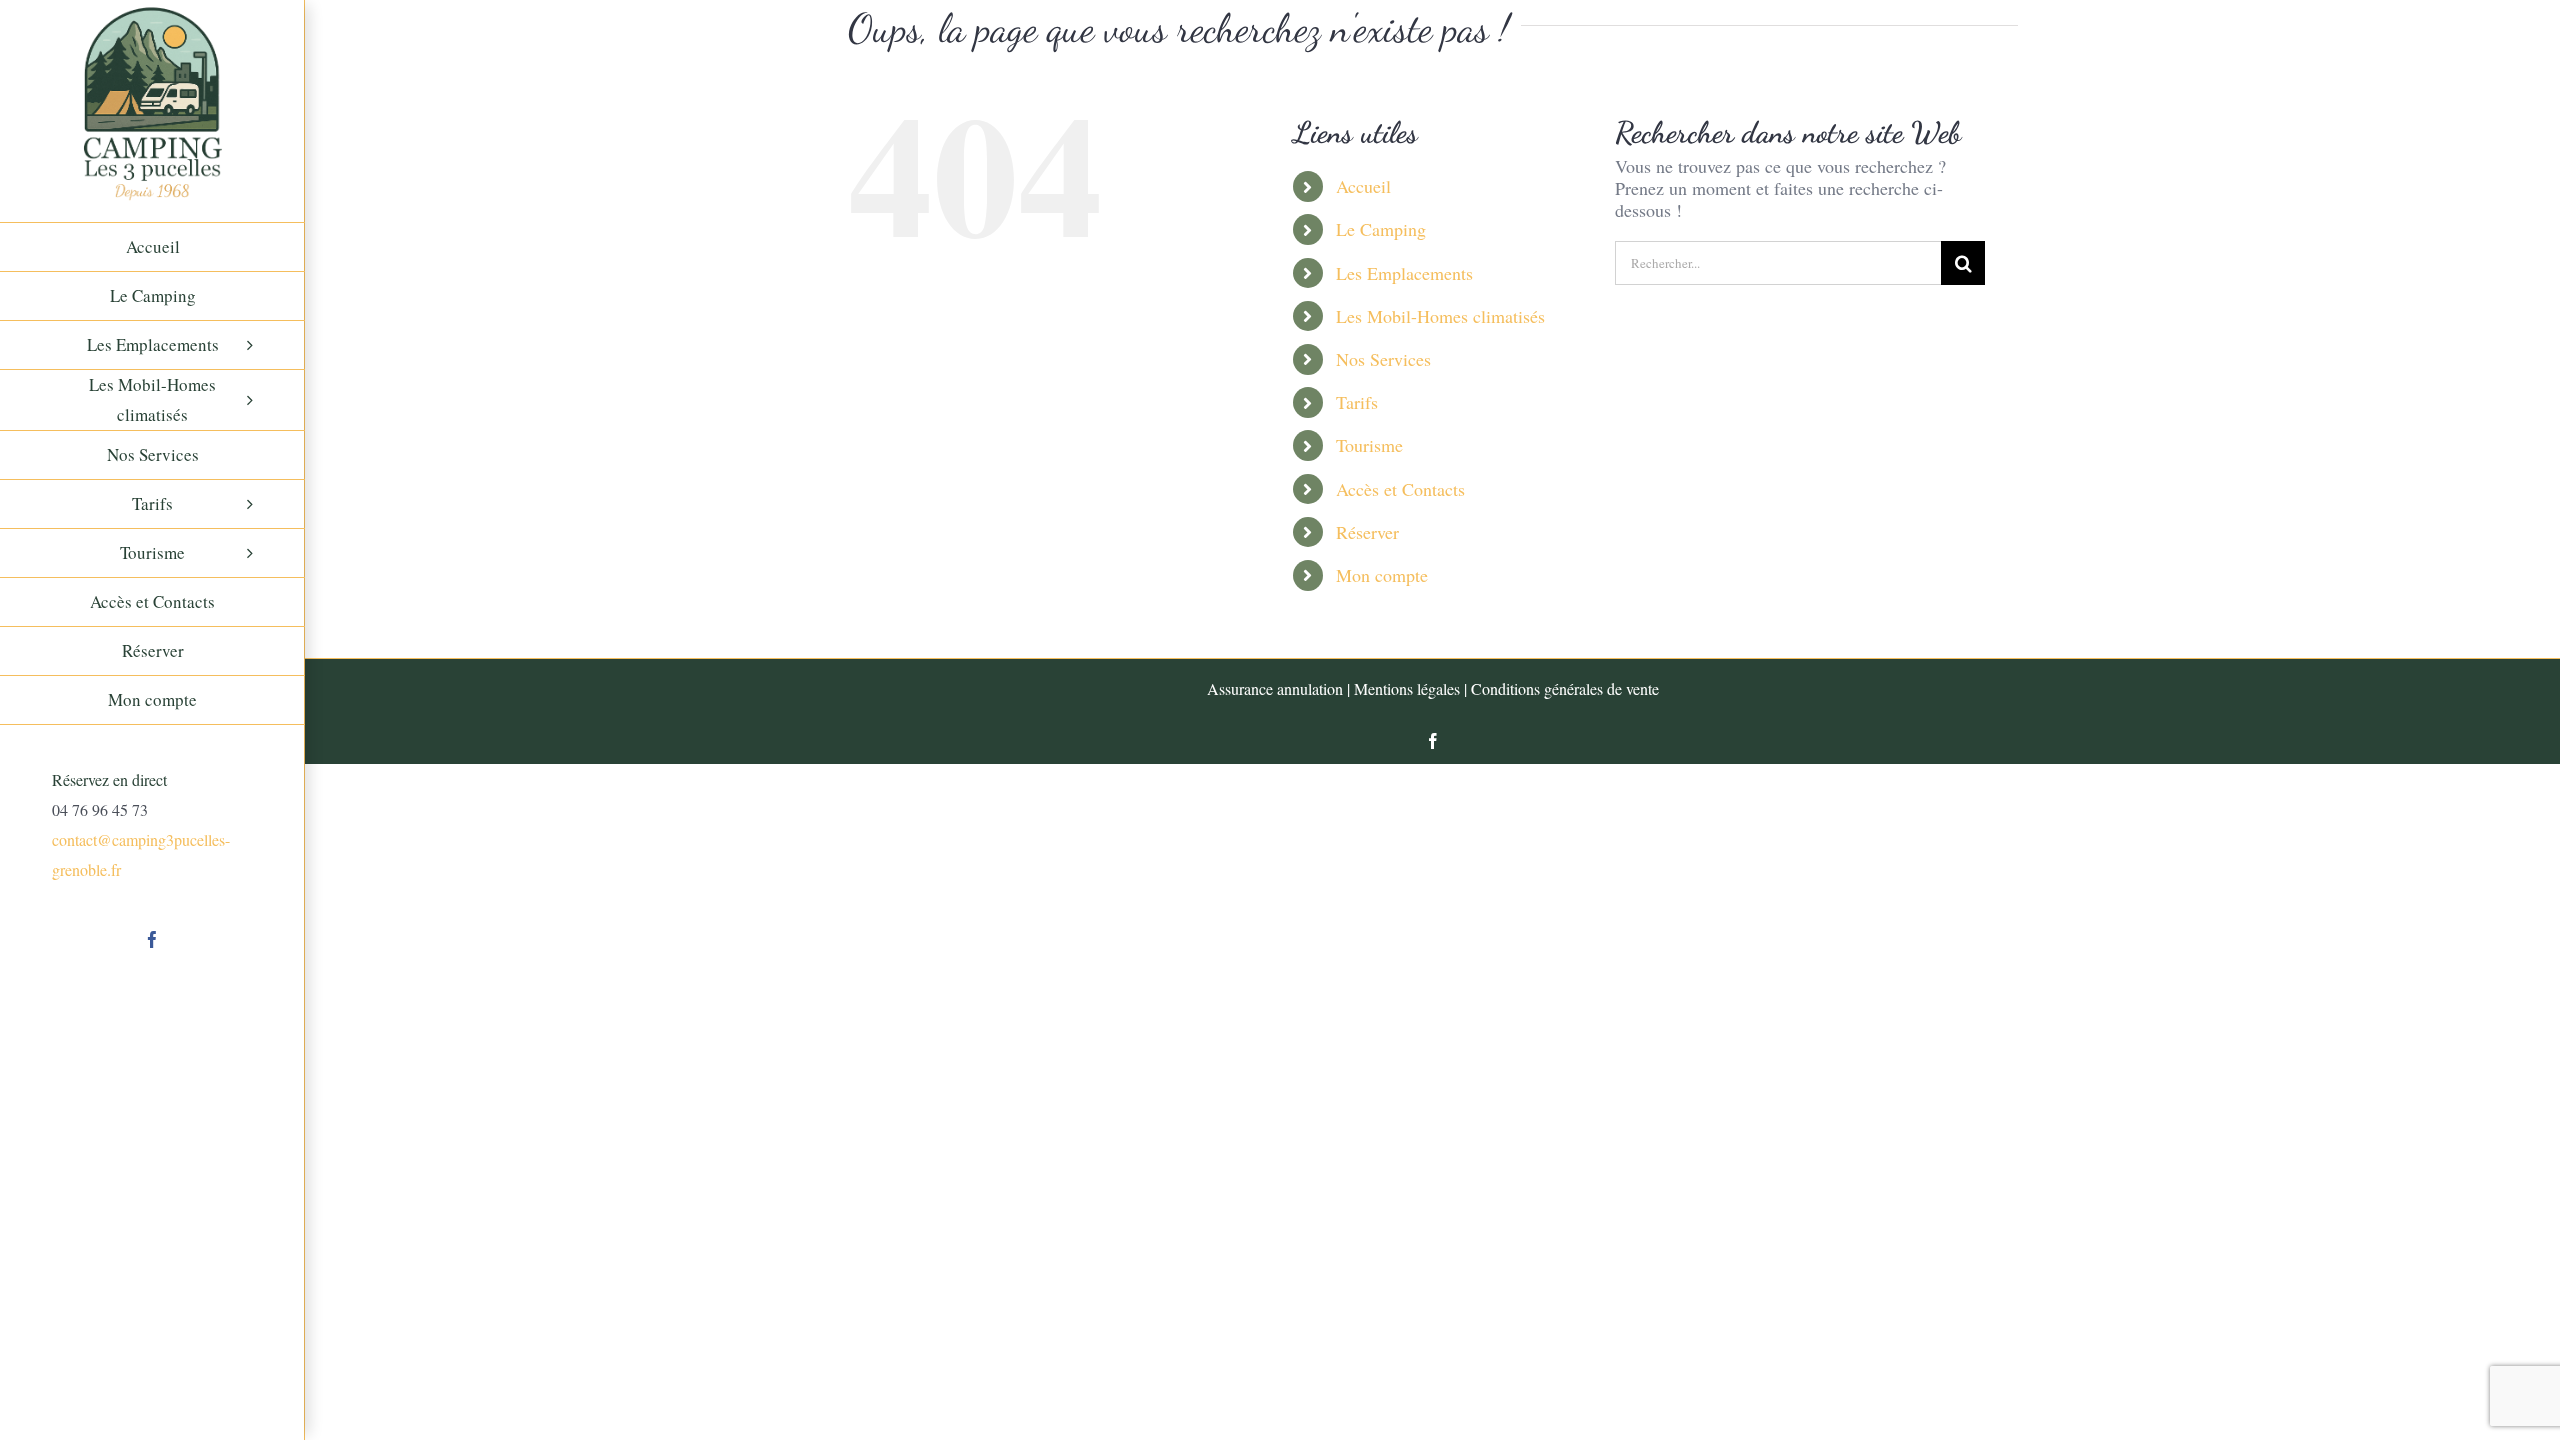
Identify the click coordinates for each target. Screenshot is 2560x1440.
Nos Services (1383, 359)
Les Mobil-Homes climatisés (1440, 316)
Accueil (1363, 186)
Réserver (1367, 532)
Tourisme (1369, 445)
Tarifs (1357, 402)
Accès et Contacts (1400, 489)
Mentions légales (1407, 688)
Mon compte (1382, 575)
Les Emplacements (1404, 273)
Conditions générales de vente (1565, 688)
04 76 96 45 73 (100, 809)
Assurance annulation (1275, 688)
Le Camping (1381, 229)
